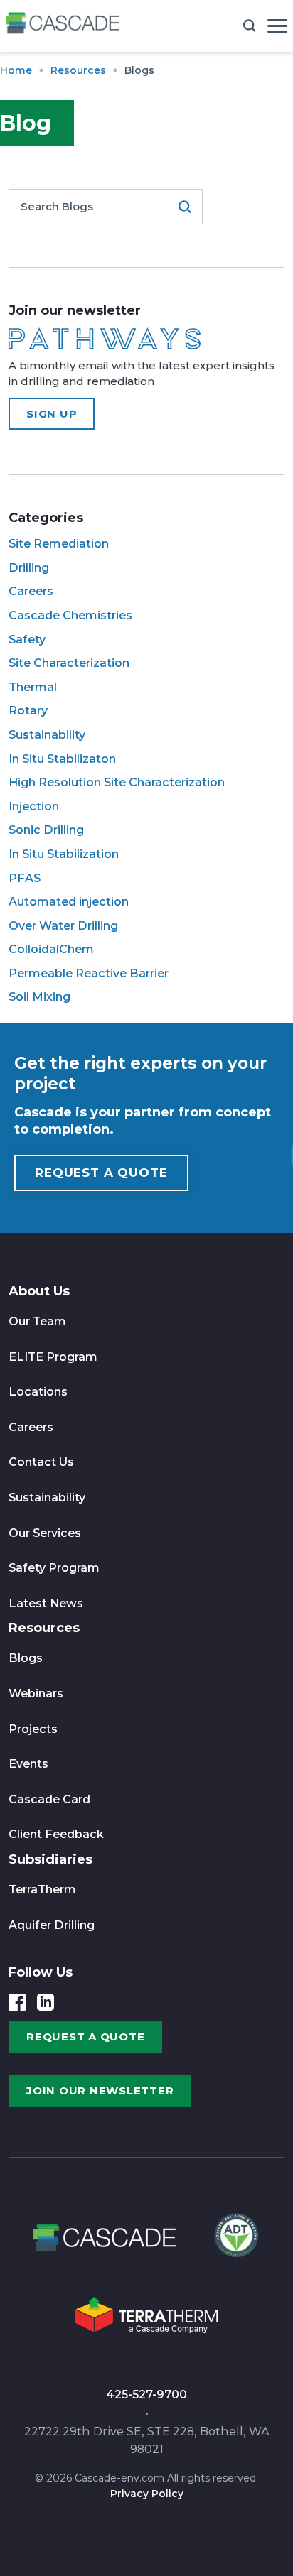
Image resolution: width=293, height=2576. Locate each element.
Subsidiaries (50, 1859)
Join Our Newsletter (100, 2091)
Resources (44, 1628)
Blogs (26, 1658)
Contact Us (41, 1462)
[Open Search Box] (250, 26)
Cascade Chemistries (70, 615)
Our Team (37, 1321)
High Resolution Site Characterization (117, 782)
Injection (34, 806)
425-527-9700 (146, 2395)
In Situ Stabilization (64, 854)
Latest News (46, 1603)
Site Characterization (69, 663)
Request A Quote (101, 1173)
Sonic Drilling (46, 830)
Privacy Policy (147, 2494)
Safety (27, 640)
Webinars (36, 1694)
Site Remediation (59, 544)
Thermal (33, 687)
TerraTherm (42, 1890)
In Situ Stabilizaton (62, 759)
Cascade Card (49, 1799)
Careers (31, 591)
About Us (39, 1291)
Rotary (28, 711)
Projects (33, 1729)
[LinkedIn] (46, 2002)
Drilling (29, 568)
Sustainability (47, 735)
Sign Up (52, 414)
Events (28, 1764)
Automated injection (69, 902)
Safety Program (54, 1568)
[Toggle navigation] (277, 26)
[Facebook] (17, 2002)
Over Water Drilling (63, 926)
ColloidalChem (51, 949)
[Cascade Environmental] (63, 26)
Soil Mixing (39, 997)
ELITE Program (53, 1357)
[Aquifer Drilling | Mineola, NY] (235, 2242)
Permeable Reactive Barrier (89, 973)
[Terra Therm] (146, 2319)
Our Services (45, 1533)
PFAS (25, 878)
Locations (38, 1392)
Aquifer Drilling (52, 1925)
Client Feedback (56, 1834)
